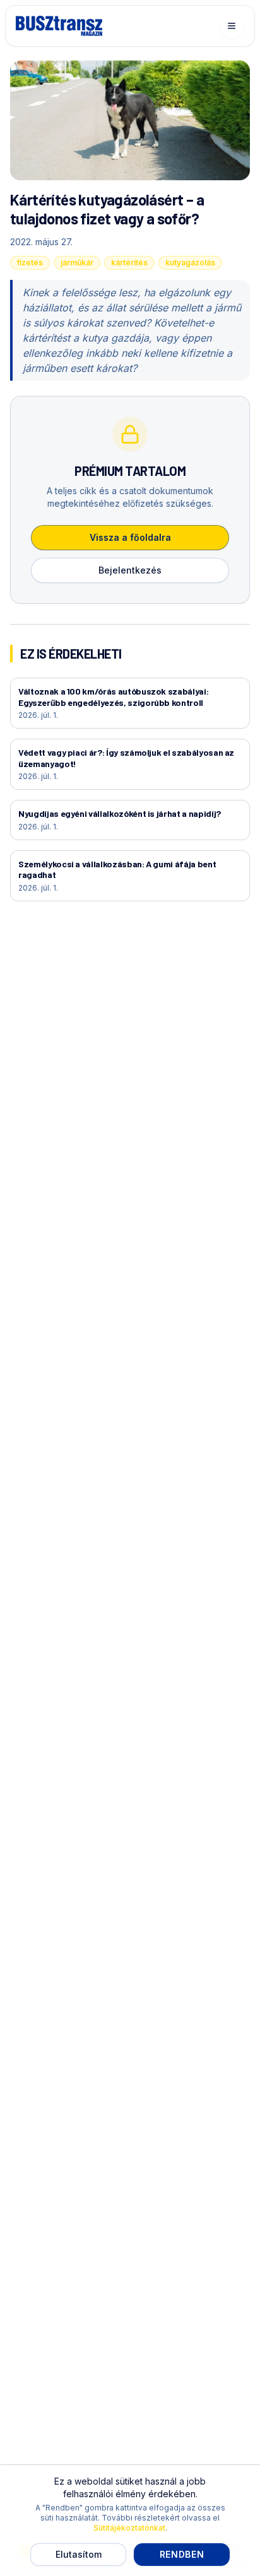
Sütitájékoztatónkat (129, 2528)
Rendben (182, 2554)
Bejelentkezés (130, 570)
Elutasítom (79, 2554)
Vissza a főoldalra (130, 537)
